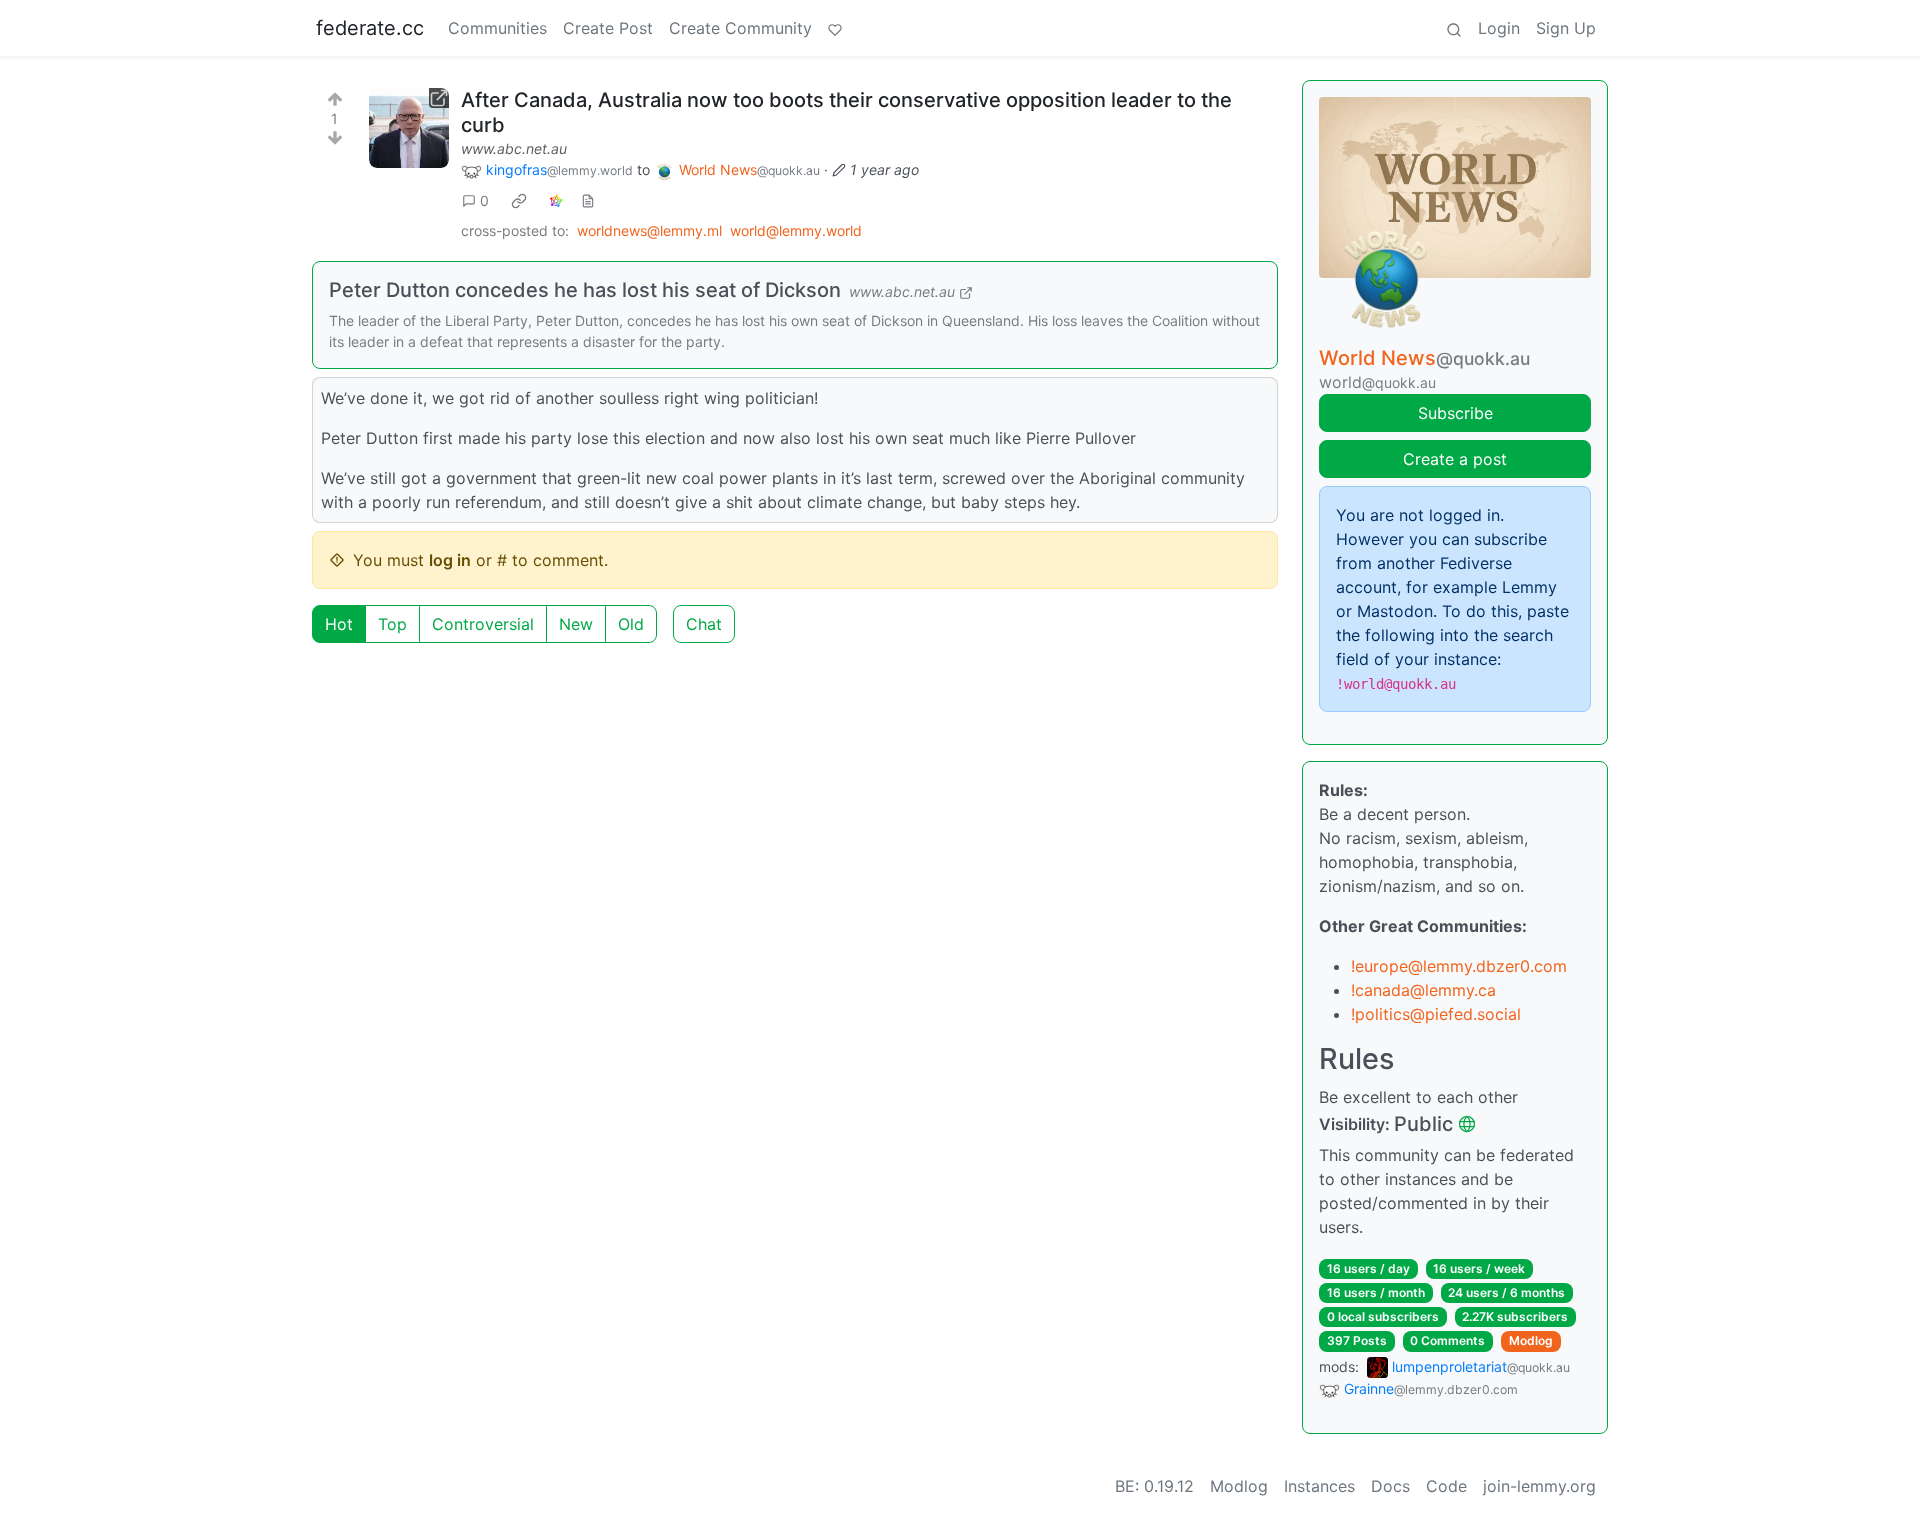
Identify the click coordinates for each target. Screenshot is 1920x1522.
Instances (1319, 1486)
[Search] (1454, 28)
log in (450, 560)
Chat (704, 624)
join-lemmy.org (1539, 1486)
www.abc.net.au (514, 148)
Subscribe (1455, 413)
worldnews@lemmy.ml (649, 230)
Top (392, 624)
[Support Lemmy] (835, 28)
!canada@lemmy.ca (1423, 990)
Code (1446, 1486)
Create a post (1455, 459)
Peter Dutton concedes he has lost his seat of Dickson (585, 290)
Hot (339, 624)
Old (631, 624)
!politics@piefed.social (1436, 1014)
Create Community (740, 28)
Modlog (1531, 1340)
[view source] (588, 200)
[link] (519, 201)
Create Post (608, 28)
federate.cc (370, 28)
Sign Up (1566, 28)
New (576, 624)
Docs (1390, 1486)
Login (1499, 28)
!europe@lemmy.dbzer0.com (1459, 966)
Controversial (483, 624)
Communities (497, 28)
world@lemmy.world (796, 230)
